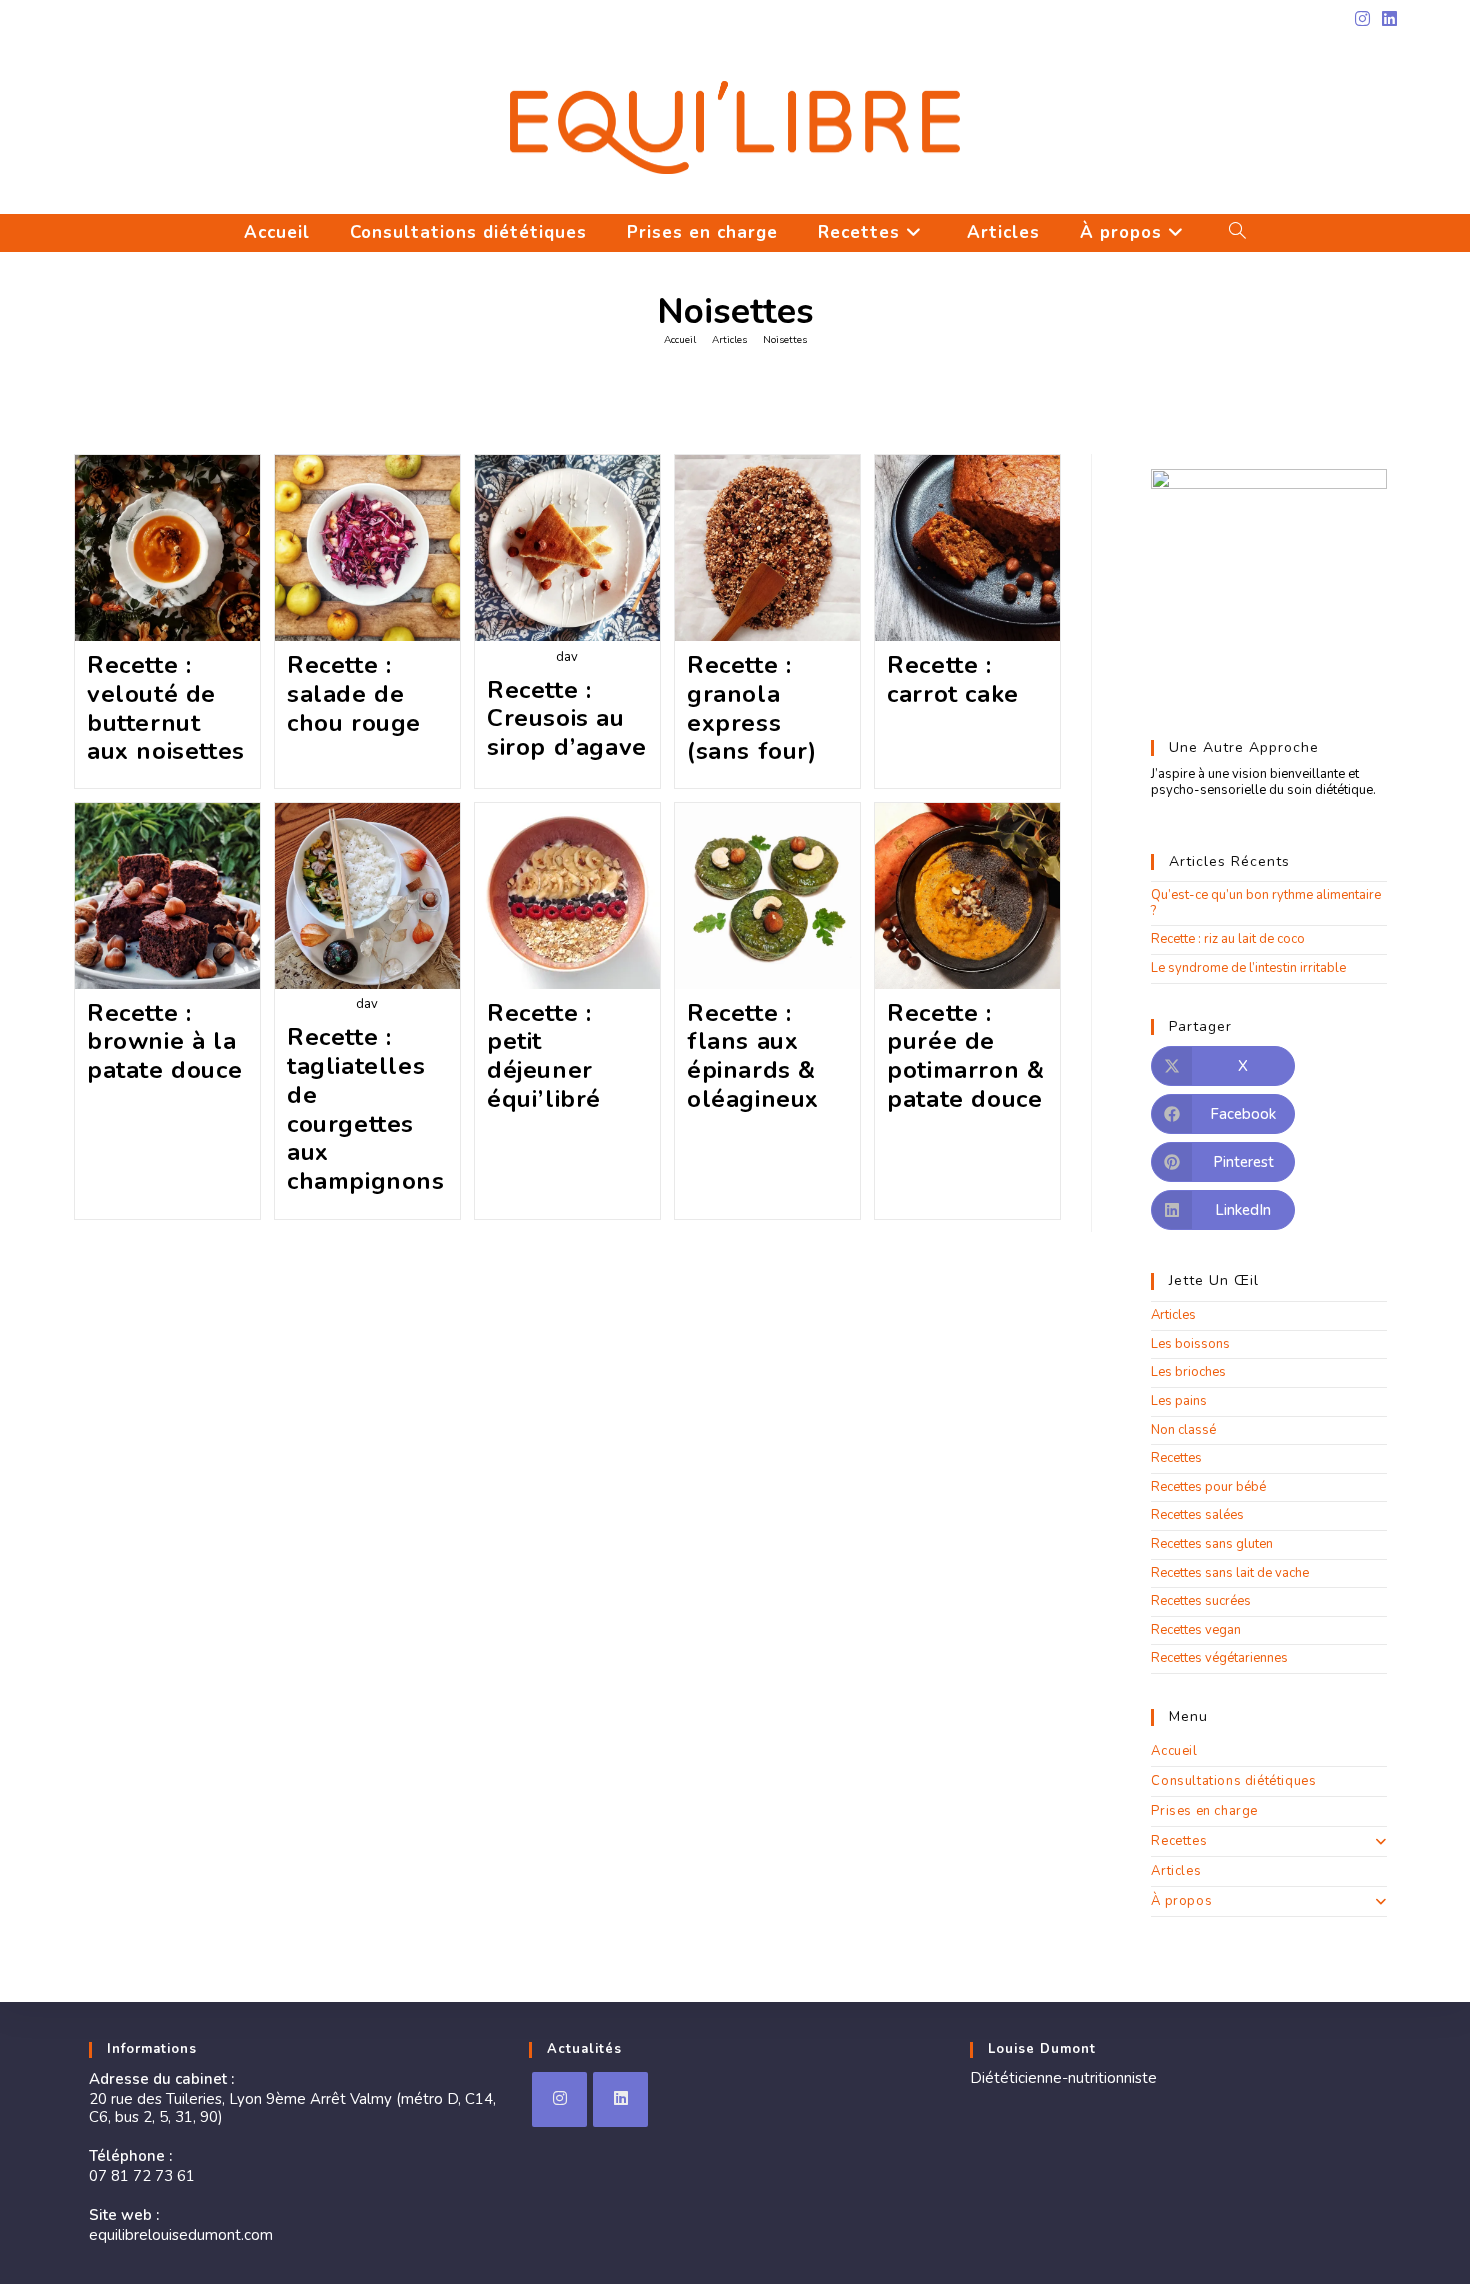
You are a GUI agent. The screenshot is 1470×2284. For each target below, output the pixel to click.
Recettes (1176, 1458)
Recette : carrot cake (953, 679)
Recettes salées (1197, 1515)
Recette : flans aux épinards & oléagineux (753, 1056)
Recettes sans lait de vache (1230, 1573)
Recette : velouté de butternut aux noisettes (166, 708)
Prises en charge (1204, 1811)
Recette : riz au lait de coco (1228, 939)
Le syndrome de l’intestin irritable (1248, 968)
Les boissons (1190, 1344)
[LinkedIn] (620, 2099)
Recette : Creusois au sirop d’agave (567, 719)
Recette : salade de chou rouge (354, 694)
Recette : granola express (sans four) (752, 708)
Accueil (1174, 1751)
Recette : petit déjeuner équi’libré (544, 1056)
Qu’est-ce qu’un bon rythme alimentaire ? (1266, 903)
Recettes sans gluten (1212, 1544)
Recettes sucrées (1201, 1601)
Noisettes (785, 340)
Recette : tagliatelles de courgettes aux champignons (366, 1109)
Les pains (1179, 1401)
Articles (1173, 1315)
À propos (1181, 1901)
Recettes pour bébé (1208, 1487)
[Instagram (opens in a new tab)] (1362, 20)
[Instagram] (559, 2099)
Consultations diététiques (1233, 1781)
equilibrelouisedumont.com (181, 2235)
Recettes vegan (1196, 1630)
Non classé (1183, 1430)
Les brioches (1188, 1372)
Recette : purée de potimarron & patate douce (965, 1056)
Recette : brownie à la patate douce (164, 1042)
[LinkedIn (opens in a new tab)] (1386, 20)
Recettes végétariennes (1219, 1658)
